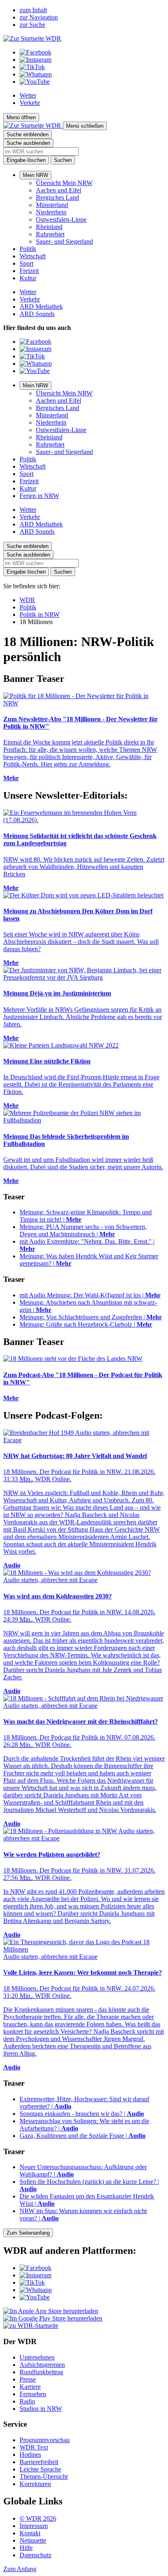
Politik (28, 249)
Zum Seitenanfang (28, 2233)
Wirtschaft (33, 256)
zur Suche (32, 25)
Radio (27, 2401)
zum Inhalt (33, 10)
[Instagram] (35, 60)
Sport (27, 263)
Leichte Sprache (40, 2469)
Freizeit (29, 271)
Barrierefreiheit (39, 2462)
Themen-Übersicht (44, 2477)
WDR (27, 600)
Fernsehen (33, 2394)
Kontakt (30, 2533)
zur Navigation (39, 17)
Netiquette (33, 2540)
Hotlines (30, 2455)
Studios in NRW (41, 2409)
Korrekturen (35, 2484)
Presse (28, 2379)
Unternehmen (37, 2357)
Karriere (30, 2387)
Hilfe (26, 2548)
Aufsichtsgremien (42, 2365)
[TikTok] (32, 67)
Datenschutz (35, 2555)
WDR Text (34, 2447)
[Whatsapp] (36, 74)
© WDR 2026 (38, 2518)
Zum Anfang (20, 2569)
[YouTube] (35, 82)
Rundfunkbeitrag (41, 2372)
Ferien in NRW (39, 496)
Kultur (28, 278)
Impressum (34, 2526)
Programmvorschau (45, 2440)
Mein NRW (35, 175)
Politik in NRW (40, 615)
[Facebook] (35, 52)
